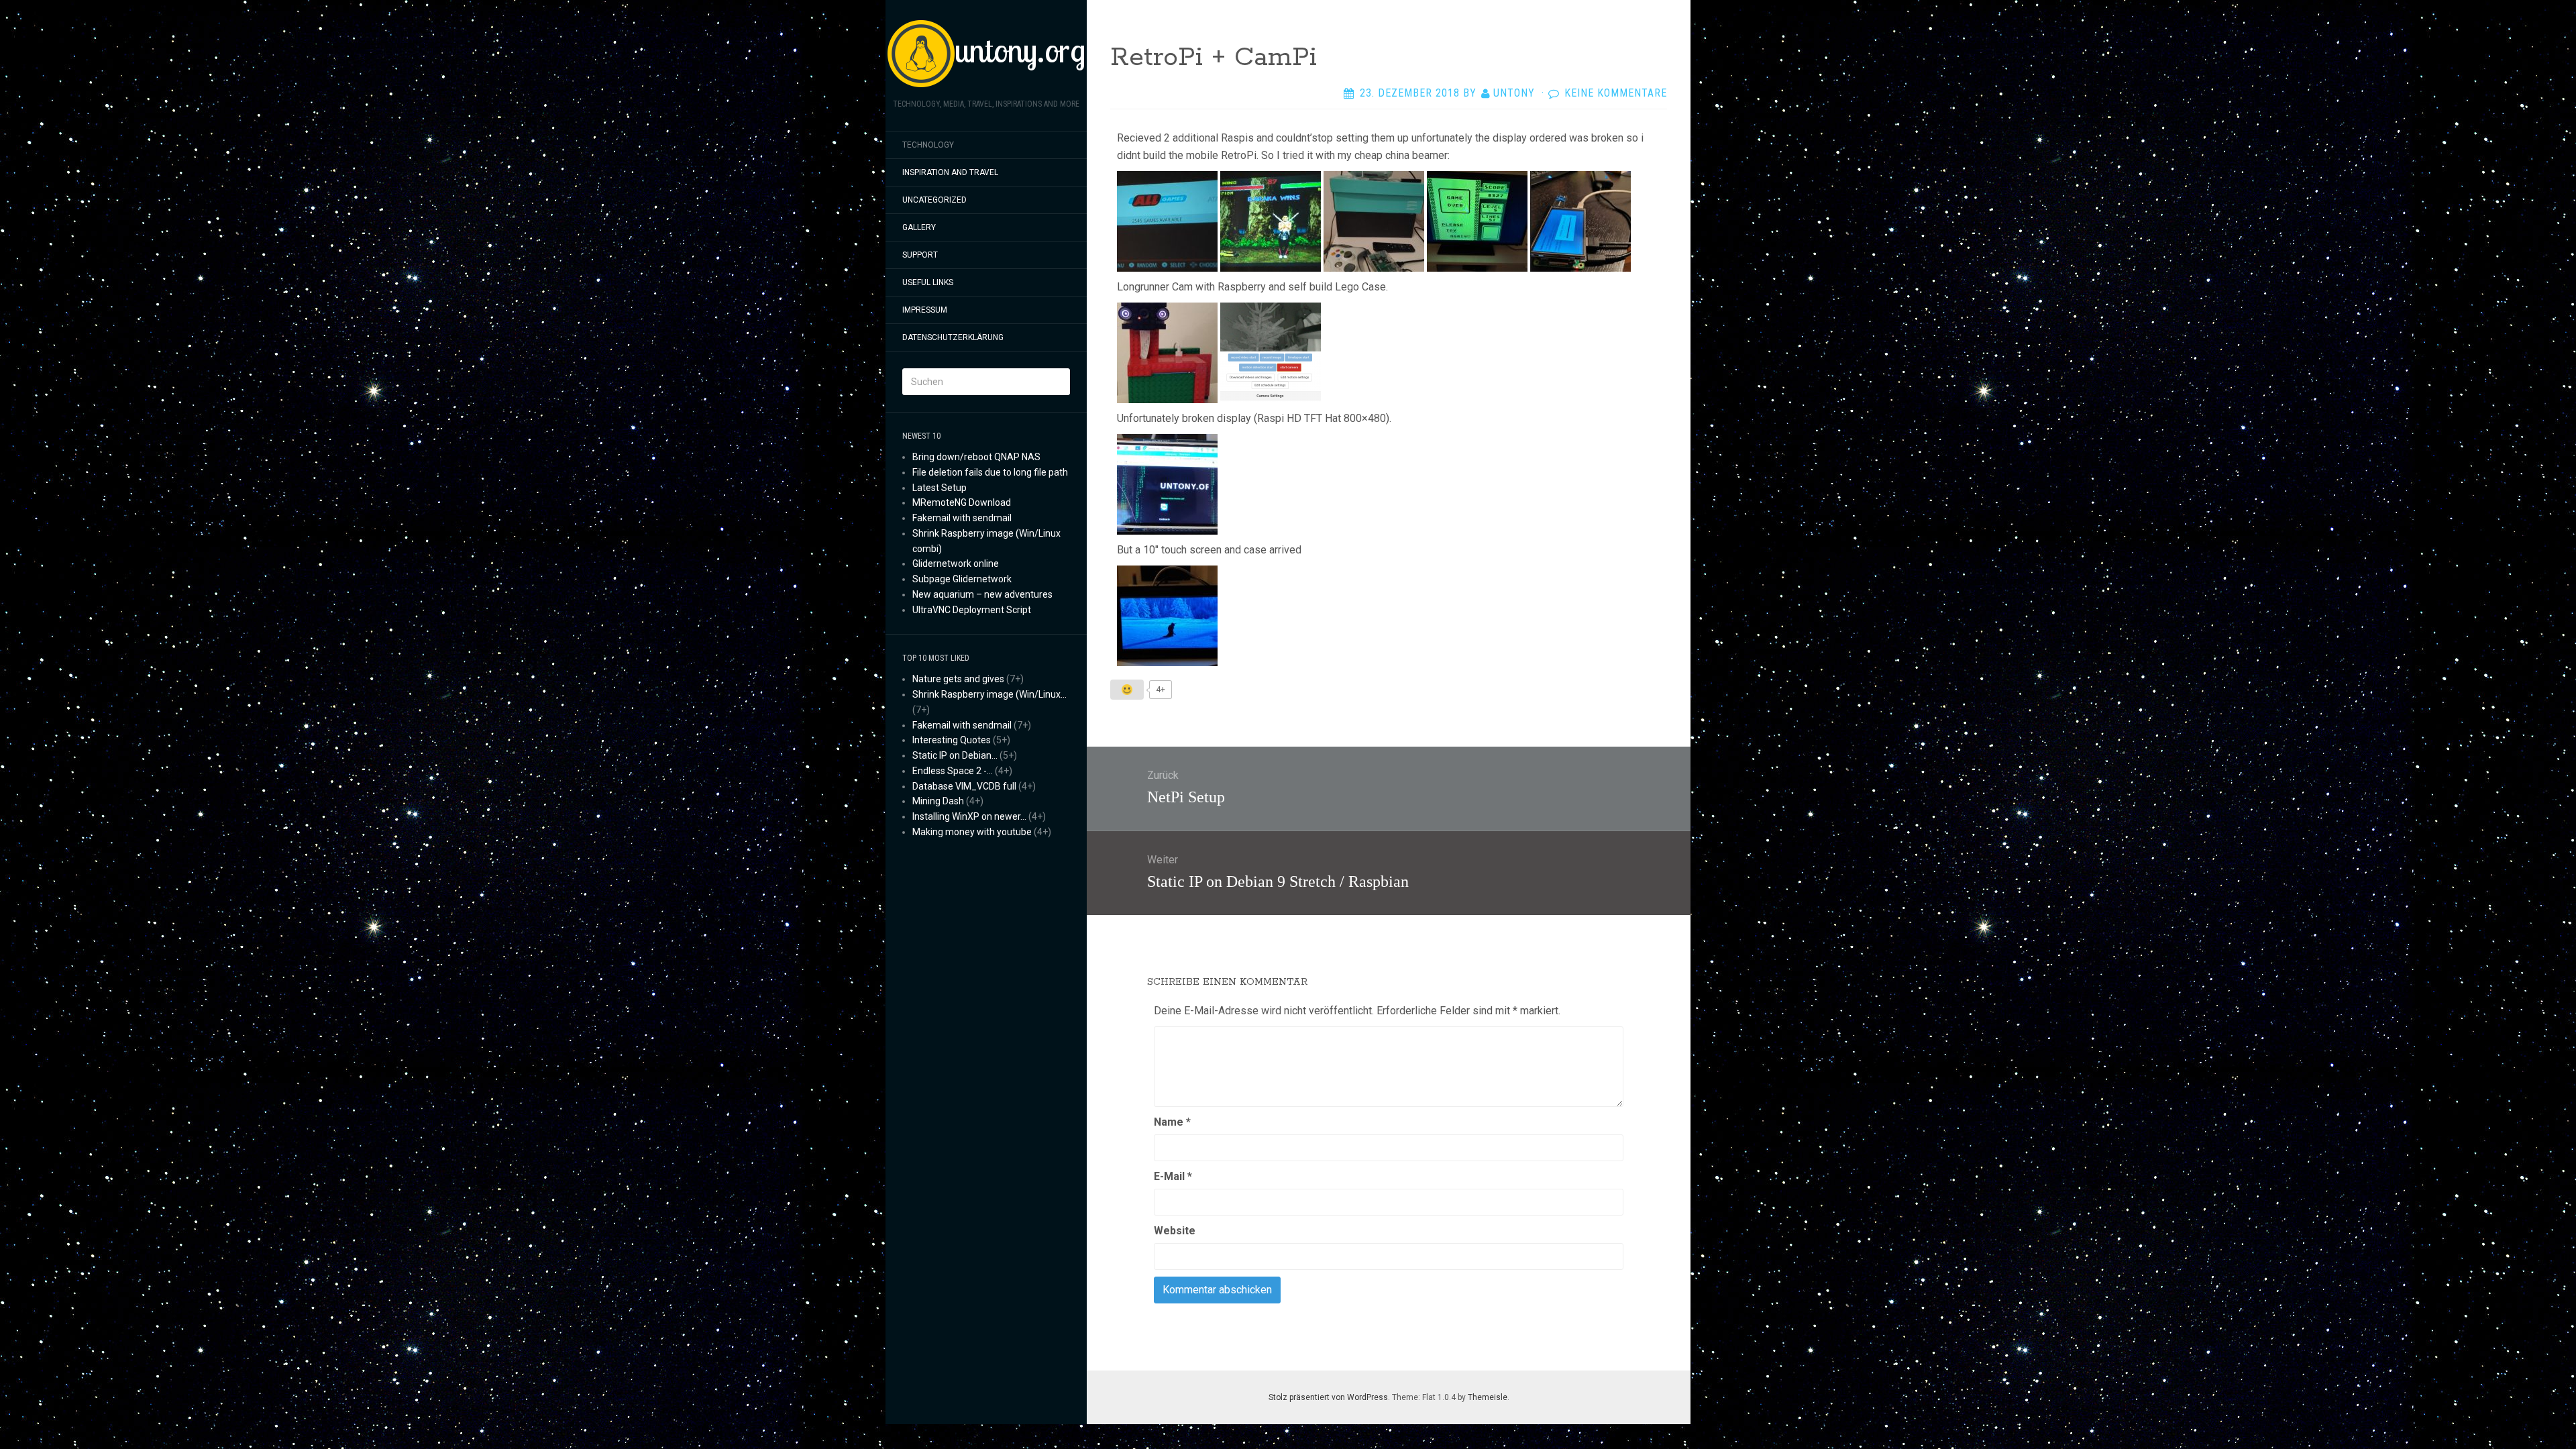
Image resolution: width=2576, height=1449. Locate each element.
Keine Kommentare (1616, 93)
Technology (928, 145)
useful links (928, 282)
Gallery (919, 227)
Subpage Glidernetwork (962, 579)
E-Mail (1173, 1176)
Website (1175, 1231)
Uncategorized (934, 200)
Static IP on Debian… (955, 755)
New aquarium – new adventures (982, 594)
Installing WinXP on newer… (969, 816)
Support (920, 255)
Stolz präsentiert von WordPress (1328, 1397)
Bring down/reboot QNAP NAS (976, 457)
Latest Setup (940, 488)
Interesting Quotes (952, 740)
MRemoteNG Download (962, 502)
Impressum (925, 310)
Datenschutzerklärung (953, 337)
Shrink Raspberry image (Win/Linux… (989, 694)
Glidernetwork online (956, 563)
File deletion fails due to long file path (990, 472)
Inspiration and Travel (950, 172)
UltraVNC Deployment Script (972, 610)
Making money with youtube (972, 832)
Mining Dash (938, 801)
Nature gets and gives (958, 679)
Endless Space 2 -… (953, 771)
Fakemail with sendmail (962, 518)
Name (1172, 1122)
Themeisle (1488, 1397)
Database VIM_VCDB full (964, 786)
